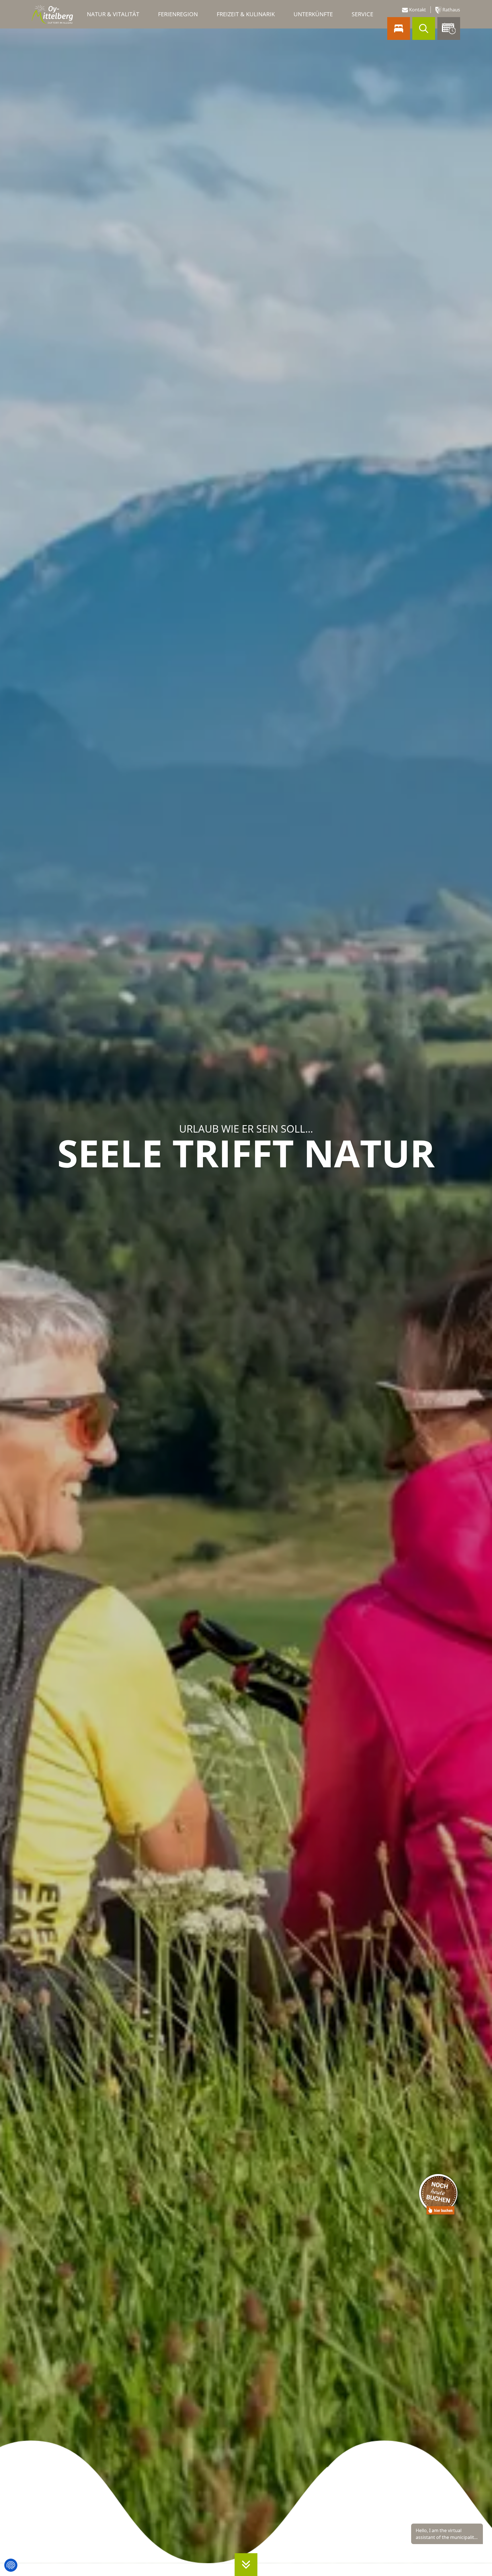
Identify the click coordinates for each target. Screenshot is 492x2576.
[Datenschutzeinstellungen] (11, 2565)
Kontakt (417, 10)
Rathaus (451, 10)
